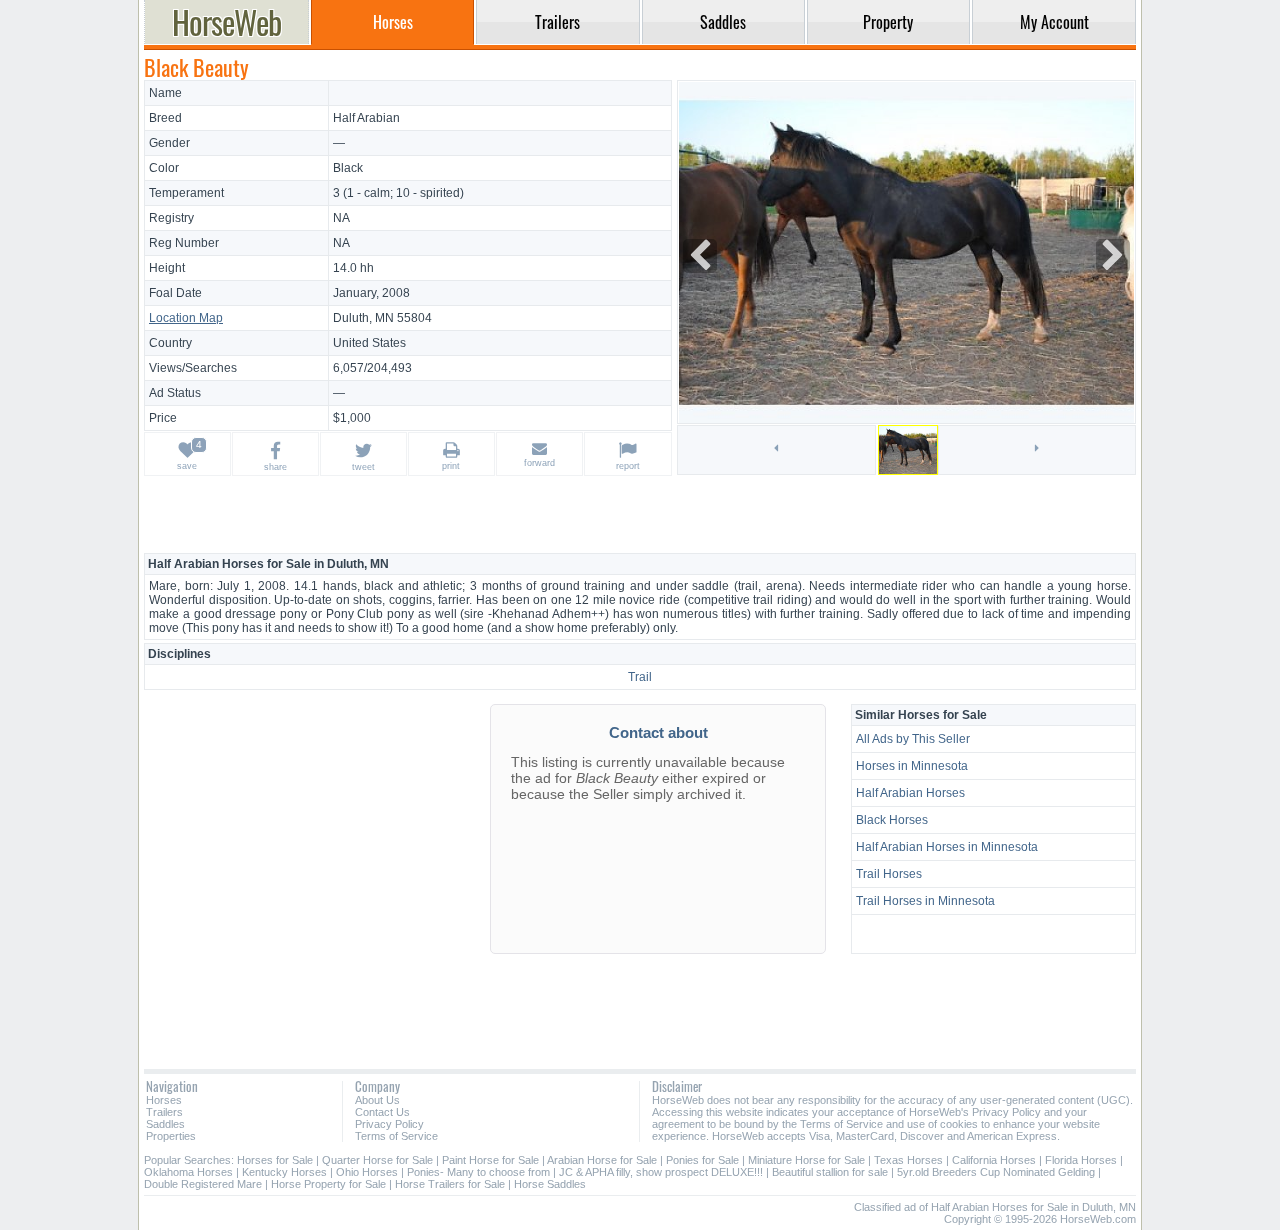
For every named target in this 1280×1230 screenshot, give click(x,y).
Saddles (165, 1124)
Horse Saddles (550, 1184)
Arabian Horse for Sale (602, 1160)
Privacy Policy (389, 1124)
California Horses (994, 1160)
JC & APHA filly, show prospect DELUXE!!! (661, 1172)
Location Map (186, 318)
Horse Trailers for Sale (450, 1184)
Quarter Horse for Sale (377, 1160)
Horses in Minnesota (912, 766)
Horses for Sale (275, 1160)
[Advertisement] (640, 513)
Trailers (164, 1112)
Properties (171, 1136)
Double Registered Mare (203, 1184)
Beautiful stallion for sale (830, 1172)
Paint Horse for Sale (490, 1160)
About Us (377, 1100)
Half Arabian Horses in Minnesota (947, 847)
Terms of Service (396, 1136)
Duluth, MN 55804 (382, 318)
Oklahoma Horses (188, 1172)
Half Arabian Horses (910, 793)
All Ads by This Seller (913, 739)
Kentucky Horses (284, 1172)
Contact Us (382, 1112)
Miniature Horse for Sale (806, 1160)
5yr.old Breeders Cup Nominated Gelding (996, 1172)
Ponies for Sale (702, 1160)
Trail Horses (889, 874)
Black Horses (892, 820)
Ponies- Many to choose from (478, 1172)
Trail (640, 677)
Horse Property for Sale (328, 1184)
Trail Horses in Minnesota (925, 901)
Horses (164, 1100)
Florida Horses (1081, 1160)
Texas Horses (908, 1160)
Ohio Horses (367, 1172)
